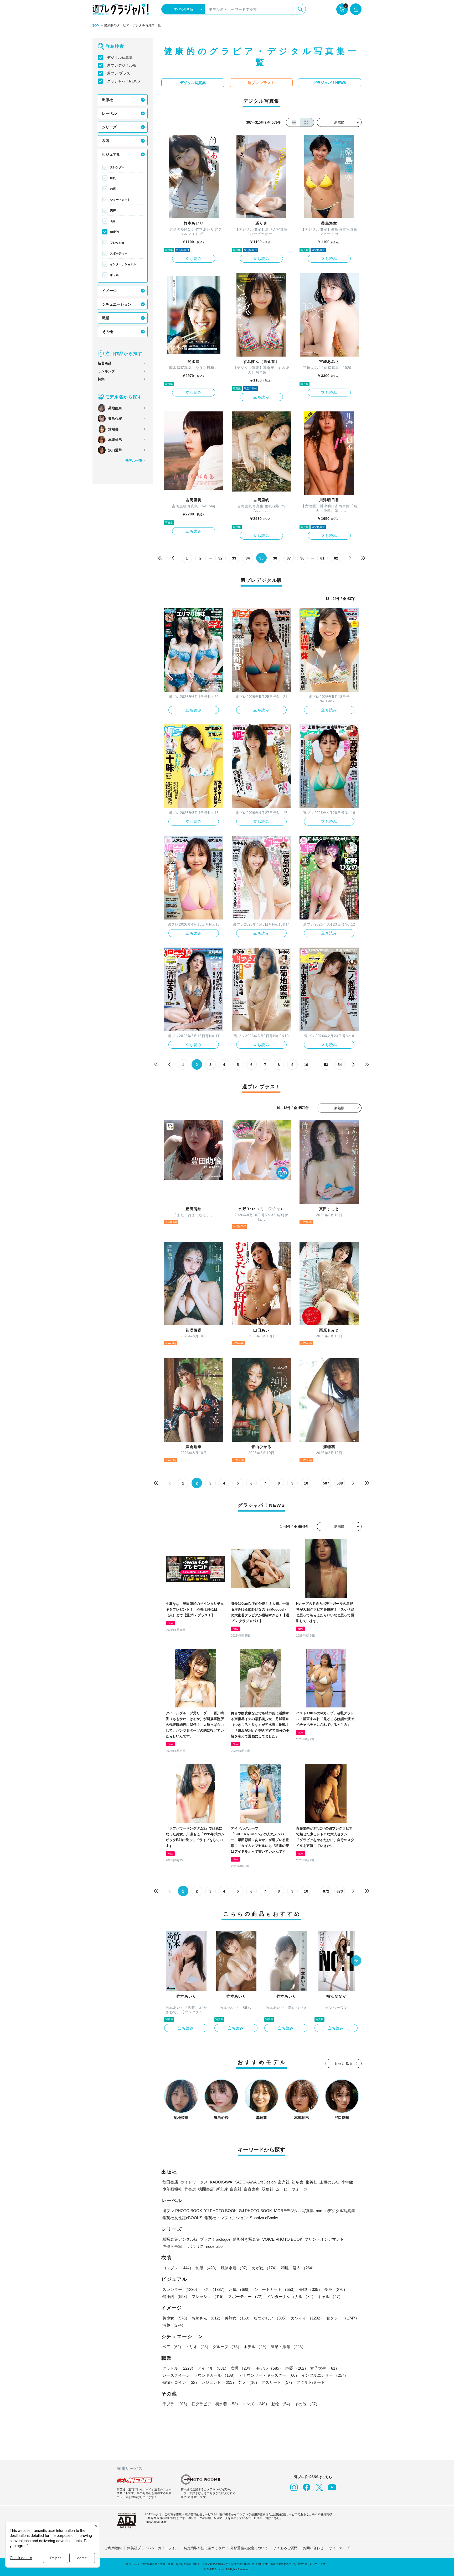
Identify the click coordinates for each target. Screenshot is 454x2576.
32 (220, 558)
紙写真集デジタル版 (180, 2239)
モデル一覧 (134, 460)
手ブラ (176, 2404)
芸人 (249, 2382)
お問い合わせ (313, 2548)
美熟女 (238, 2318)
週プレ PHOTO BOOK (182, 2211)
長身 (113, 221)
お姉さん (207, 2318)
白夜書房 (252, 2189)
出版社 (107, 100)
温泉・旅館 (288, 2347)
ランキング (106, 371)
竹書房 (190, 2189)
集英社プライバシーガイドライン (153, 2548)
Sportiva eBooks (264, 2218)
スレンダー (117, 167)
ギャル (114, 275)
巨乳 (113, 178)
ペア (173, 2347)
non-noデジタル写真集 (336, 2211)
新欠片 (222, 2189)
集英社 (311, 2182)
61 (322, 558)
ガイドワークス (194, 2182)
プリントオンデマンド (324, 2239)
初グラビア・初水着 (216, 2404)
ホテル (256, 2347)
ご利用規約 (113, 2548)
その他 (107, 332)
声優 (297, 2368)
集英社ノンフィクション (226, 2218)
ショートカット (120, 200)
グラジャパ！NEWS (123, 81)
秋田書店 (170, 2182)
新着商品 (105, 363)
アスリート (278, 2382)
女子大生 (325, 2368)
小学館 (347, 2182)
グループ (227, 2347)
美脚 (113, 210)
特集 (101, 379)
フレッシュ (117, 243)
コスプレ (178, 2268)
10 (306, 1065)
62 (336, 558)
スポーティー (119, 253)
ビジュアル (111, 154)
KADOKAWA (221, 2182)
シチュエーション (117, 304)
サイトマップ (339, 2548)
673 (340, 1891)
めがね (265, 2268)
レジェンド (219, 2382)
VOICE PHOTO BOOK (282, 2239)
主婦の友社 (329, 2182)
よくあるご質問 (285, 2548)
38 (302, 558)
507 (326, 1483)
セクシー (343, 2318)
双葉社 (268, 2189)
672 (326, 1891)
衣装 (106, 141)
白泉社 (236, 2189)
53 (326, 1065)
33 (234, 558)
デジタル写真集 (120, 58)
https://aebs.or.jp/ (156, 2522)
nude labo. (215, 2246)
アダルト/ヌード (311, 2382)
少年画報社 (172, 2189)
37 (289, 558)
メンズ (256, 2404)
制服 (207, 2268)
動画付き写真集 (246, 2239)
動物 (282, 2404)
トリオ (198, 2347)
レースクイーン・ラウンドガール (200, 2375)
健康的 (114, 232)
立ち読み (194, 259)
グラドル (179, 2368)
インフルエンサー (325, 2375)
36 (275, 558)
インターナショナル (123, 264)
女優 (242, 2368)
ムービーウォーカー (293, 2189)
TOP (96, 26)
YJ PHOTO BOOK (220, 2211)
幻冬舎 (298, 2182)
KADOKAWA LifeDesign (255, 2182)
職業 (106, 318)
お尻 (113, 189)
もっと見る (344, 2063)
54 (340, 1065)
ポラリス (196, 2246)
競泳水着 (235, 2268)
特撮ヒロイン (181, 2382)
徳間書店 (206, 2189)
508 (340, 1483)
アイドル (213, 2368)
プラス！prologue (215, 2239)
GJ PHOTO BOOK (255, 2211)
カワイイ (307, 2318)
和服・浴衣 (298, 2268)
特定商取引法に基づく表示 (204, 2548)
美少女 (176, 2318)
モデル (269, 2368)
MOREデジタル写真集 (294, 2211)
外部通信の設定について (249, 2548)
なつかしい (271, 2318)
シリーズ (109, 127)
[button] (356, 1961)
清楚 (174, 2325)
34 (248, 558)
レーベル (109, 113)
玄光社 (284, 2182)
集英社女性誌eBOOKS (182, 2218)
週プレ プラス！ (120, 73)
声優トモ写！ (174, 2246)
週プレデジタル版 (122, 65)
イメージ (109, 291)
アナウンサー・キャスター (269, 2375)
